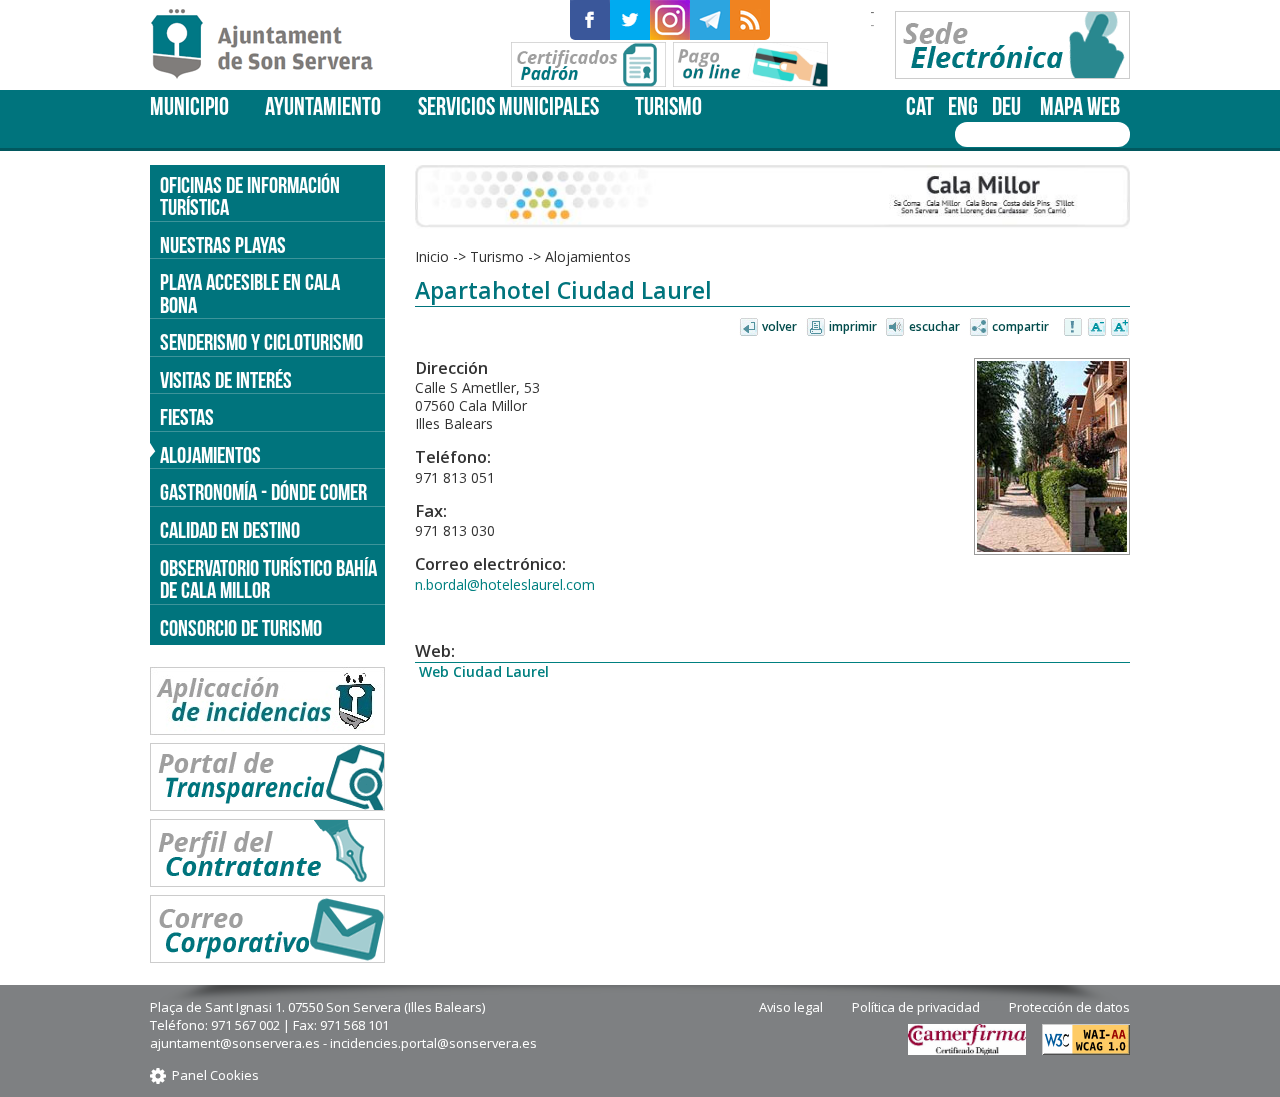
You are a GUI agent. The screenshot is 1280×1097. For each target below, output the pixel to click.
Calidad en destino (230, 530)
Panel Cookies (215, 1075)
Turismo (668, 106)
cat (920, 106)
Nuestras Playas (223, 245)
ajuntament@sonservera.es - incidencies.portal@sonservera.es (343, 1043)
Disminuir (1097, 328)
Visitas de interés (226, 380)
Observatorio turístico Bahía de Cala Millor (268, 579)
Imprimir (853, 326)
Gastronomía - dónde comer (263, 492)
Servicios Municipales (508, 106)
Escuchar (934, 326)
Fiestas (187, 417)
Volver (779, 326)
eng (963, 106)
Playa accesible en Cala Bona (250, 293)
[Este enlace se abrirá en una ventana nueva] (590, 20)
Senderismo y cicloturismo (261, 342)
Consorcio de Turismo (241, 628)
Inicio (432, 256)
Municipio (189, 106)
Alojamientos (210, 455)
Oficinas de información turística (250, 196)
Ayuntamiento (323, 106)
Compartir (1020, 326)
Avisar (1074, 328)
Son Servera (270, 45)
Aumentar (1120, 328)
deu (1006, 106)
